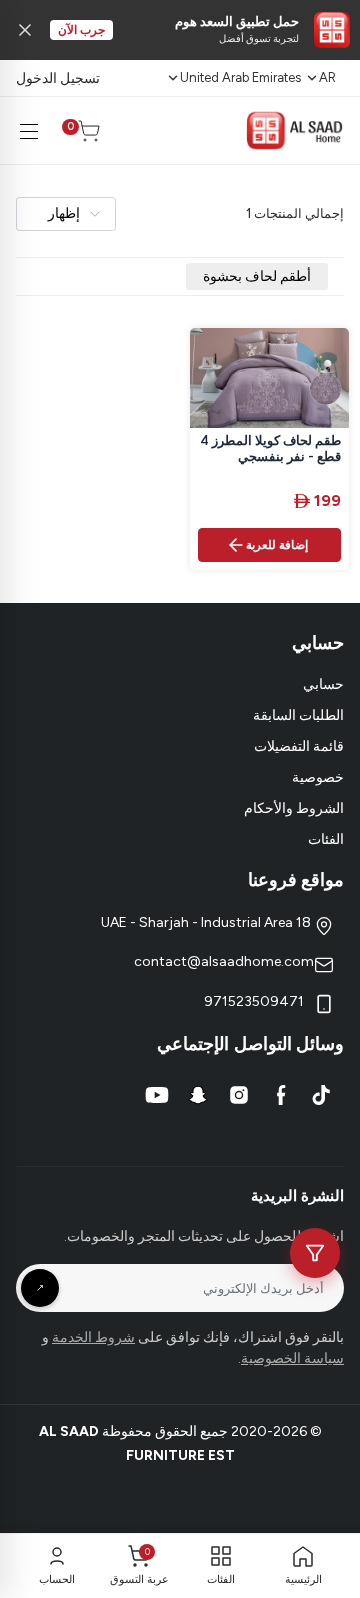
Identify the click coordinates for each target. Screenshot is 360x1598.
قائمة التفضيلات (299, 746)
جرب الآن (81, 30)
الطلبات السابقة (298, 715)
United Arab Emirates (240, 77)
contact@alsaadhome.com (224, 961)
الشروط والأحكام (294, 808)
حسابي (323, 684)
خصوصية (318, 777)
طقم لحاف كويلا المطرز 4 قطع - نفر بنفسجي (270, 449)
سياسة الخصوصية (292, 1358)
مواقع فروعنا (296, 880)
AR (327, 77)
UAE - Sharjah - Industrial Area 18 (207, 922)
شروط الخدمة (93, 1337)
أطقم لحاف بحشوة (257, 276)
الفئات (326, 839)
